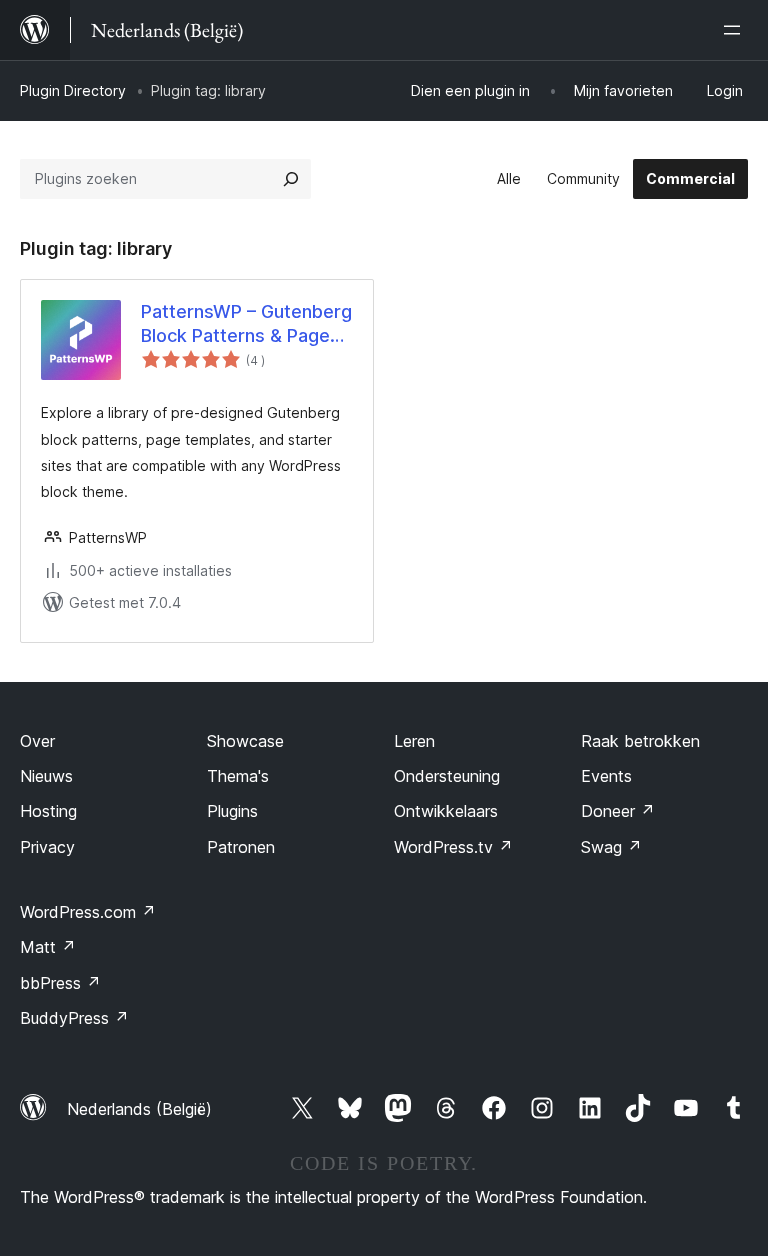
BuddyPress (74, 1018)
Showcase (245, 741)
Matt (48, 947)
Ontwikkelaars (446, 811)
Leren (414, 741)
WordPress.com (88, 912)
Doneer (618, 811)
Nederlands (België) (139, 1109)
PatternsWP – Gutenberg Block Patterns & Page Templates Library (246, 324)
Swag (611, 847)
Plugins (232, 811)
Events (606, 776)
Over (37, 741)
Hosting (48, 811)
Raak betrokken (640, 741)
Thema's (238, 776)
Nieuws (46, 776)
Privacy (47, 847)
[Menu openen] (736, 30)
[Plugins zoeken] (291, 179)
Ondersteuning (447, 776)
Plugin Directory (73, 90)
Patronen (241, 847)
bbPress (60, 983)
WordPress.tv (453, 847)
